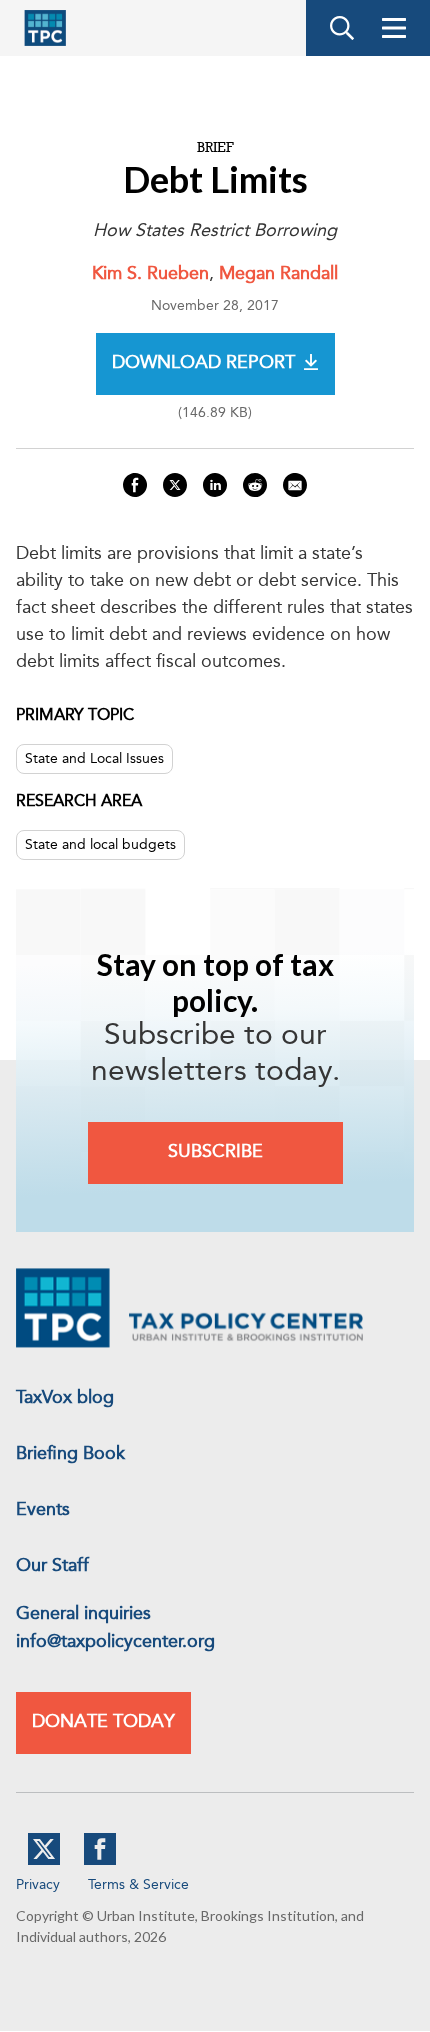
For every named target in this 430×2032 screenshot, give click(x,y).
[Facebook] (100, 1861)
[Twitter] (44, 1861)
